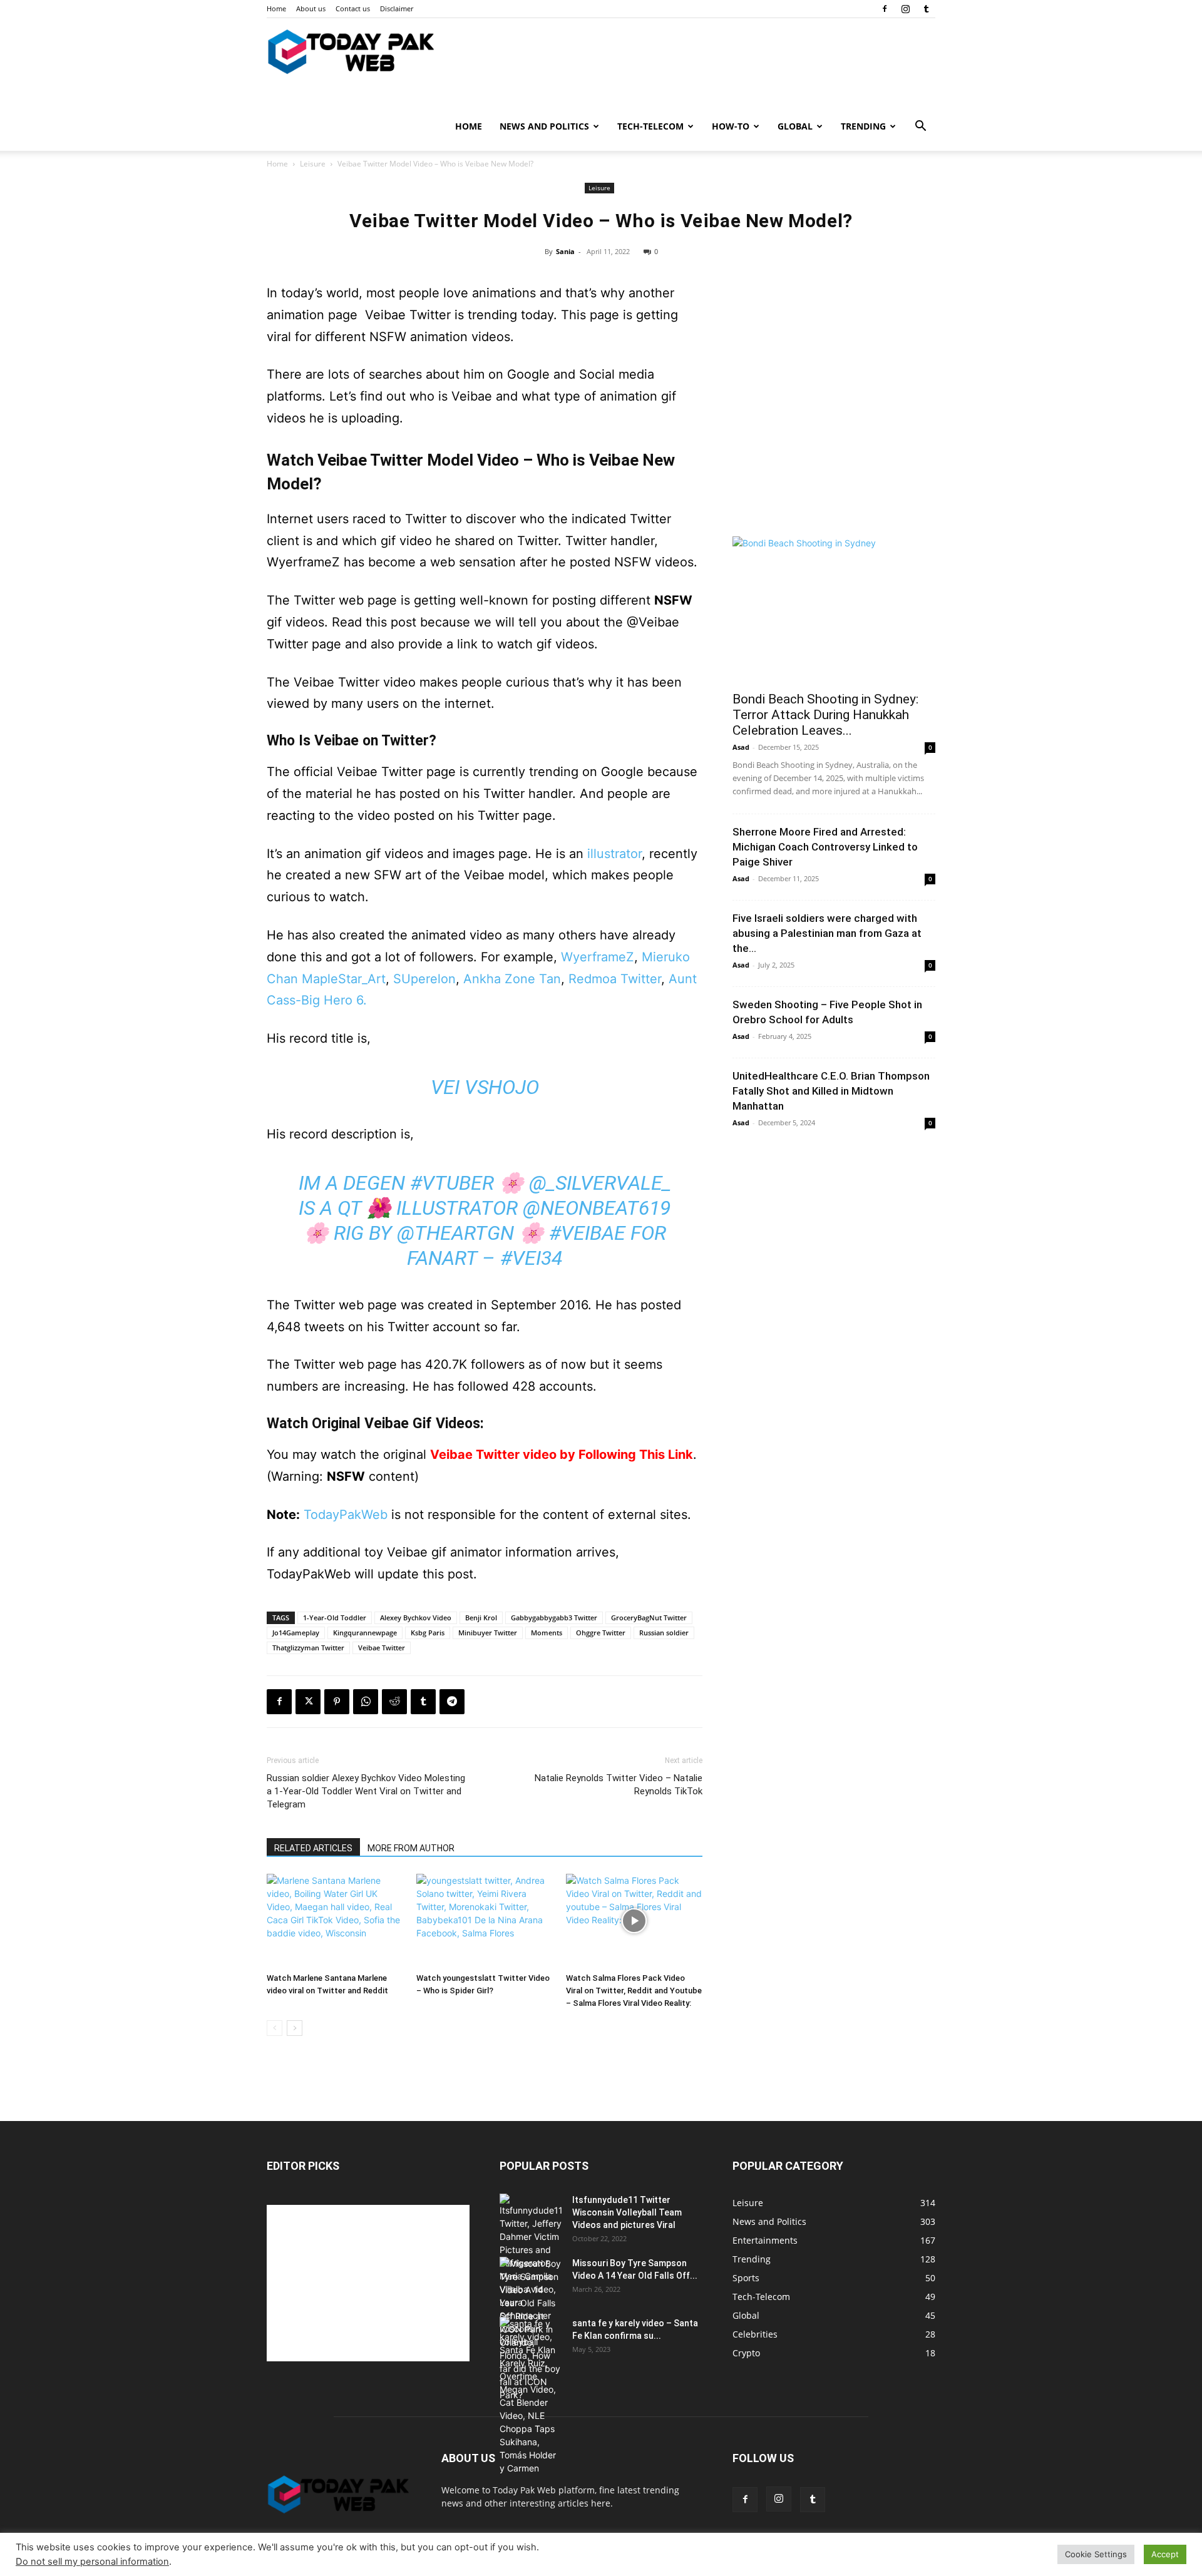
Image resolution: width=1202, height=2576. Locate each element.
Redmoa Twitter (615, 979)
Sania (565, 251)
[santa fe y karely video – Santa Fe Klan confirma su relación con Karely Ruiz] (531, 2396)
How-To (731, 126)
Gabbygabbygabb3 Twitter (554, 1618)
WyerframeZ (598, 957)
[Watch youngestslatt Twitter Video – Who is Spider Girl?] (485, 1921)
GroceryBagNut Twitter (649, 1618)
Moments (547, 1633)
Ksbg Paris (428, 1633)
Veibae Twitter (382, 1648)
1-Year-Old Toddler (335, 1618)
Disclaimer (397, 8)
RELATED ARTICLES (313, 1848)
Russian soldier (664, 1633)
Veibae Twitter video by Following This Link (562, 1454)
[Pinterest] (337, 1702)
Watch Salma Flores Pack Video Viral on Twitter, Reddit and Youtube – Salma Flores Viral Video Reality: (634, 1991)
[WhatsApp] (366, 1702)
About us (311, 8)
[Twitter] (308, 1702)
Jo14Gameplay (296, 1633)
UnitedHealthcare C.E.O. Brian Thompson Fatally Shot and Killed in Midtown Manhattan (831, 1091)
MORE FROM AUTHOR (411, 1848)
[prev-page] (275, 2028)
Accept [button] (1165, 2554)
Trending (863, 126)
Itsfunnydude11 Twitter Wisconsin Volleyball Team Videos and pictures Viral (627, 2212)
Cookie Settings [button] (1096, 2554)
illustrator (614, 854)
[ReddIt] (394, 1702)
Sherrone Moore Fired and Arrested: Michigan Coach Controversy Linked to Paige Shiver (825, 847)
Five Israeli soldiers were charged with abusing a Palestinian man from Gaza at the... (827, 933)
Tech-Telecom (650, 126)
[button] (920, 127)
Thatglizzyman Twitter (308, 1648)
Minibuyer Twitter (488, 1633)
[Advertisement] (834, 434)
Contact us (353, 8)
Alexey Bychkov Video (416, 1618)
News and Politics (544, 126)
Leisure (313, 164)
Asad (741, 747)
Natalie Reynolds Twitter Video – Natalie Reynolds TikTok (619, 1785)
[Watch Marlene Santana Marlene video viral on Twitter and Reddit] (335, 1921)
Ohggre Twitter (601, 1633)
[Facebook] (885, 9)
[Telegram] (452, 1702)
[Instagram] (905, 9)
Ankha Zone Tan (512, 979)
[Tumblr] (926, 9)
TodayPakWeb (346, 1515)
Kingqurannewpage (365, 1633)
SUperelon (424, 979)
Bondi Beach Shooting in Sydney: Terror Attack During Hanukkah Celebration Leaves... (825, 715)
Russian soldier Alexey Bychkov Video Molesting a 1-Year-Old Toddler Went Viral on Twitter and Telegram (366, 1791)
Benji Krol (481, 1618)
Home (276, 8)
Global (795, 126)
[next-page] (295, 2028)
